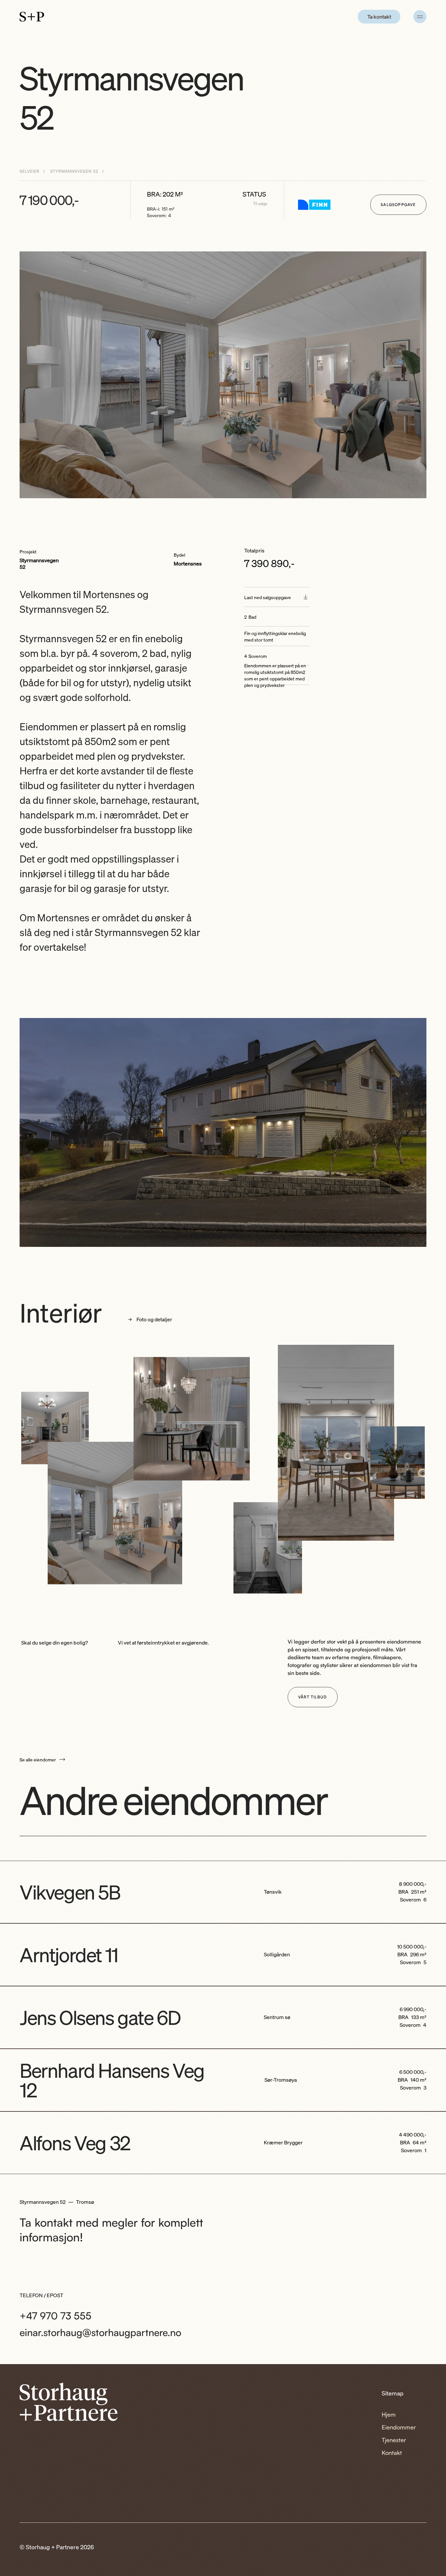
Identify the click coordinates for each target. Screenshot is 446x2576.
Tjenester (394, 2440)
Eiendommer (399, 2427)
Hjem (389, 2414)
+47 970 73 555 (56, 2316)
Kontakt (392, 2453)
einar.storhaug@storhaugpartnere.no (100, 2332)
